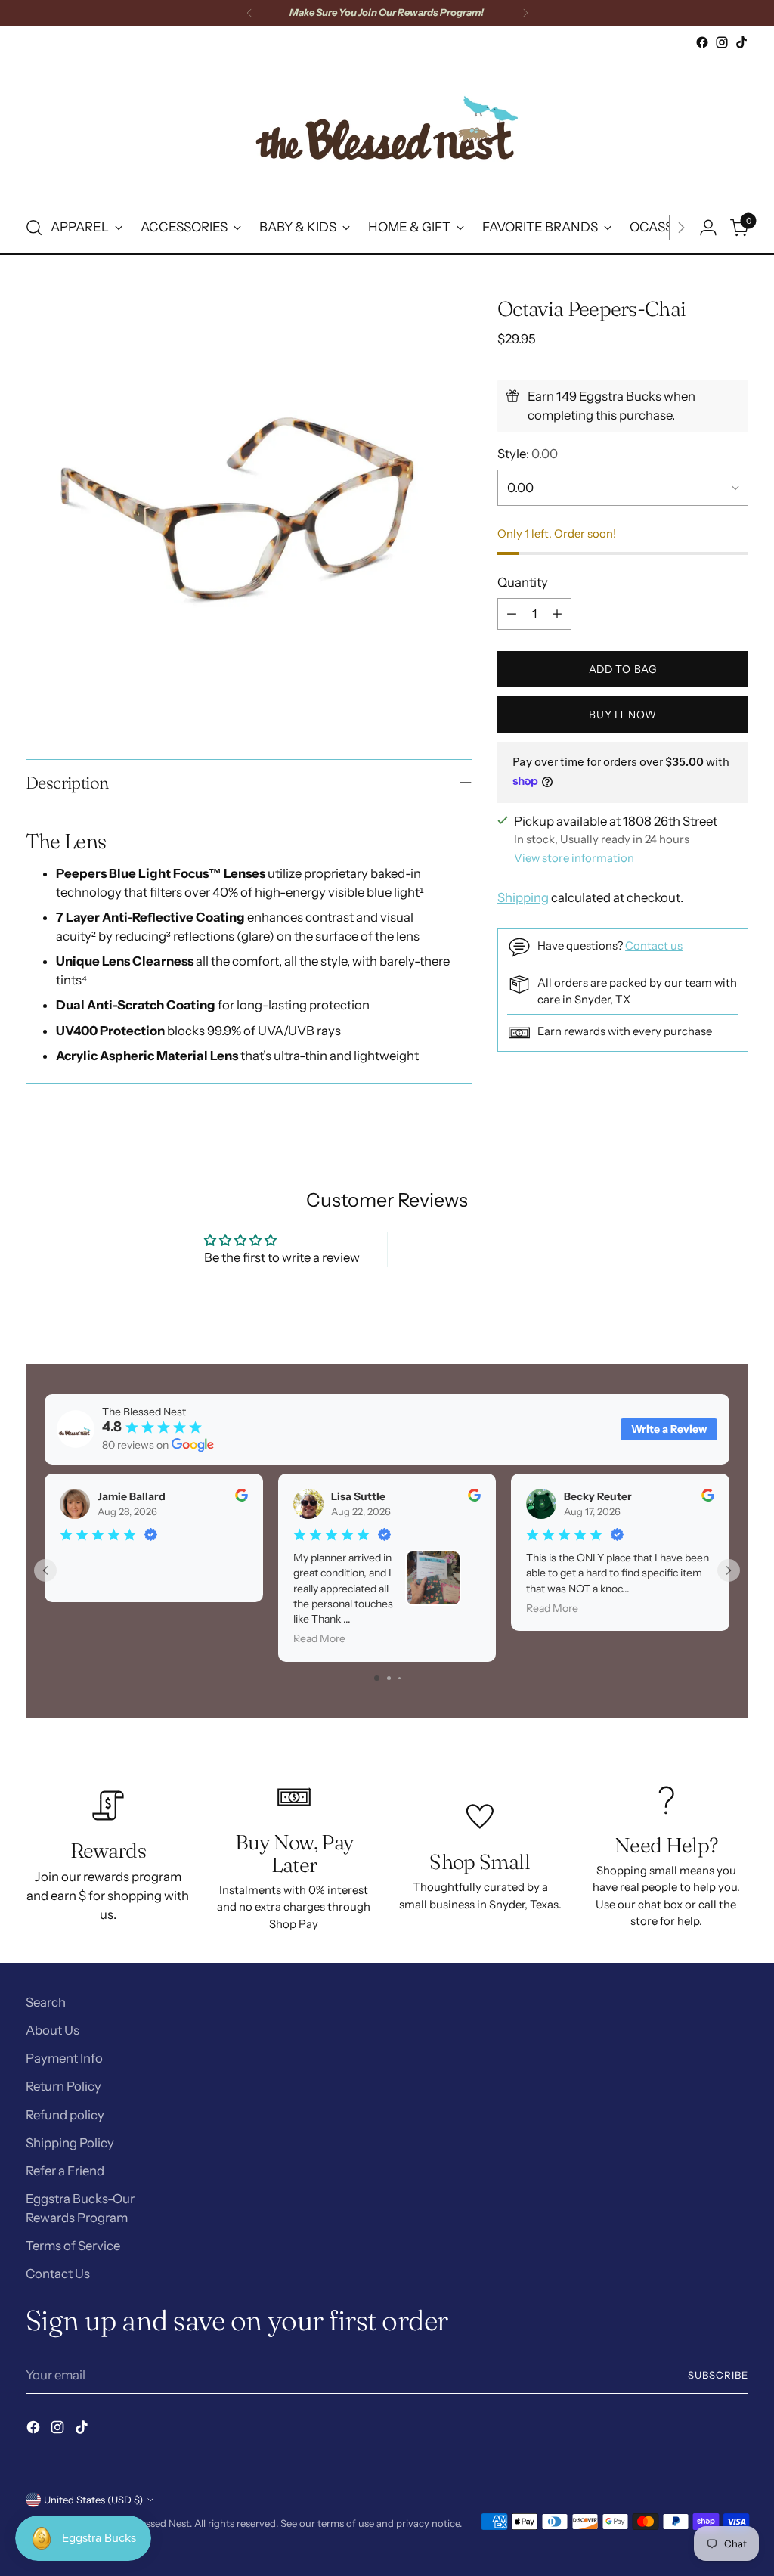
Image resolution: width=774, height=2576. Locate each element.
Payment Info (64, 2058)
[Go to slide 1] (377, 1678)
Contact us (654, 946)
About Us (53, 2030)
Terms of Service (73, 2246)
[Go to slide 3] (399, 1678)
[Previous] (249, 13)
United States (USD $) (93, 2500)
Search (46, 2002)
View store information (574, 858)
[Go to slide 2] (389, 1678)
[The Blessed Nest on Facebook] (702, 42)
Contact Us (58, 2274)
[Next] (525, 13)
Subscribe (718, 2375)
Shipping (523, 897)
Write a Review (669, 1429)
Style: (528, 454)
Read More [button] (319, 1638)
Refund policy (65, 2115)
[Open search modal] (34, 228)
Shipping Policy (70, 2143)
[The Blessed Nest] (387, 127)
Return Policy (63, 2086)
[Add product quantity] (557, 614)
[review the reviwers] (241, 1498)
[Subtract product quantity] (512, 614)
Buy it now (623, 715)
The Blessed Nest (151, 2523)
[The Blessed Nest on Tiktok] (741, 42)
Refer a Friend (65, 2171)
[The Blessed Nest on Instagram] (722, 42)
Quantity (523, 582)
